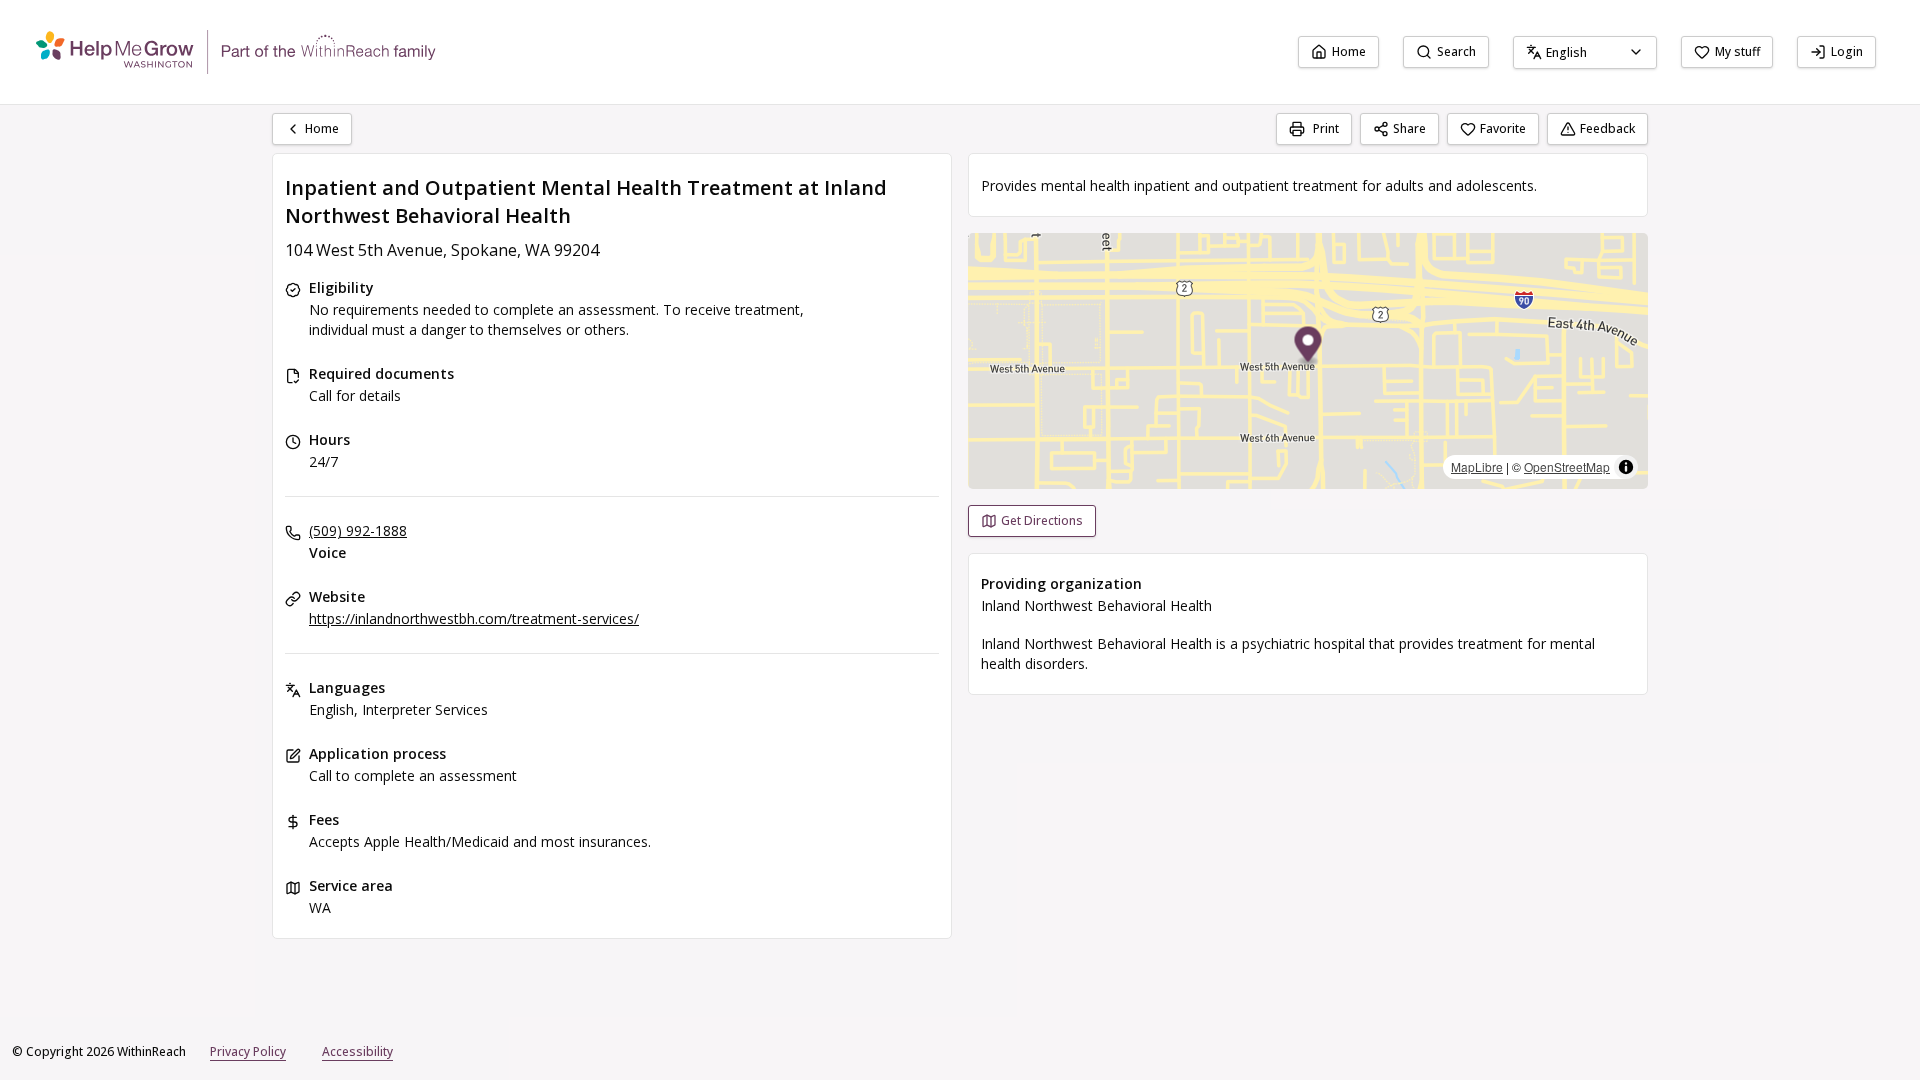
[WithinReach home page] (236, 52)
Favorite (1503, 128)
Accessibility (357, 1051)
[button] (1308, 347)
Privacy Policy (248, 1051)
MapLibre (1477, 466)
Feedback (1607, 128)
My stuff (1737, 51)
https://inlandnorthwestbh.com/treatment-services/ (474, 618)
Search (1456, 51)
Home (1349, 51)
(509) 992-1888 (358, 530)
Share (1409, 128)
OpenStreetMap (1567, 466)
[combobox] (1585, 52)
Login (1847, 51)
